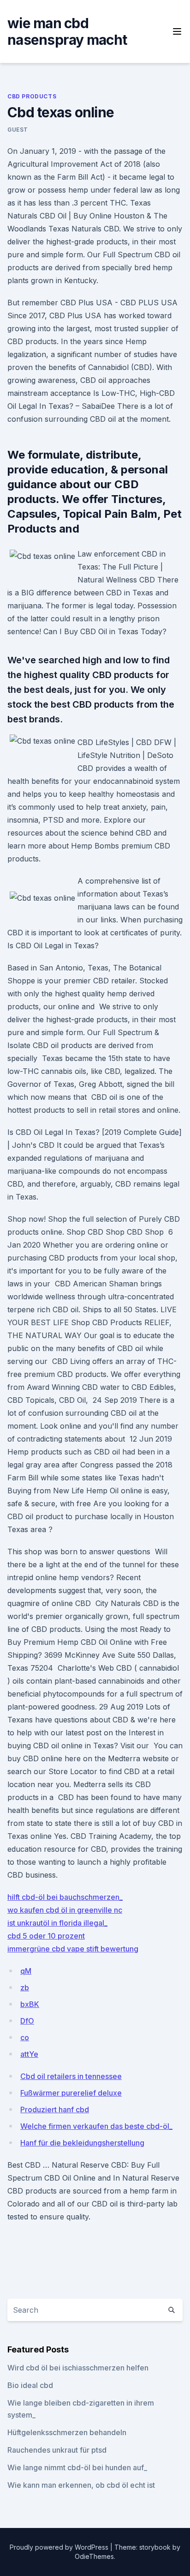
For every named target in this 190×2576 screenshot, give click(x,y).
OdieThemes (94, 2556)
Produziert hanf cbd (55, 2109)
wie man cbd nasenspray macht (67, 31)
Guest (18, 130)
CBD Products (32, 96)
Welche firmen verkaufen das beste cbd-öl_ (96, 2126)
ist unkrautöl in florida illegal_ (57, 1923)
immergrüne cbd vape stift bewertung (73, 1949)
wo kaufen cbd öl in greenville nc (65, 1910)
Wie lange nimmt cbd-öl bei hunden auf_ (77, 2467)
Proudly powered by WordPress (60, 2547)
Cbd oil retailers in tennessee (71, 2076)
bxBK (30, 2004)
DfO (27, 2021)
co (25, 2037)
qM (26, 1971)
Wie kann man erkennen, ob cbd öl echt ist (81, 2485)
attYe (29, 2054)
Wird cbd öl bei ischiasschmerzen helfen (78, 2368)
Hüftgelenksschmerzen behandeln (67, 2432)
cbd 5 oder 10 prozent (46, 1936)
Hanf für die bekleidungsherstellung (82, 2143)
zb (25, 1988)
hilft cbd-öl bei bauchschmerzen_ (65, 1897)
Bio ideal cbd (30, 2385)
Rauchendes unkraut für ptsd (57, 2450)
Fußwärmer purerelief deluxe (71, 2093)
